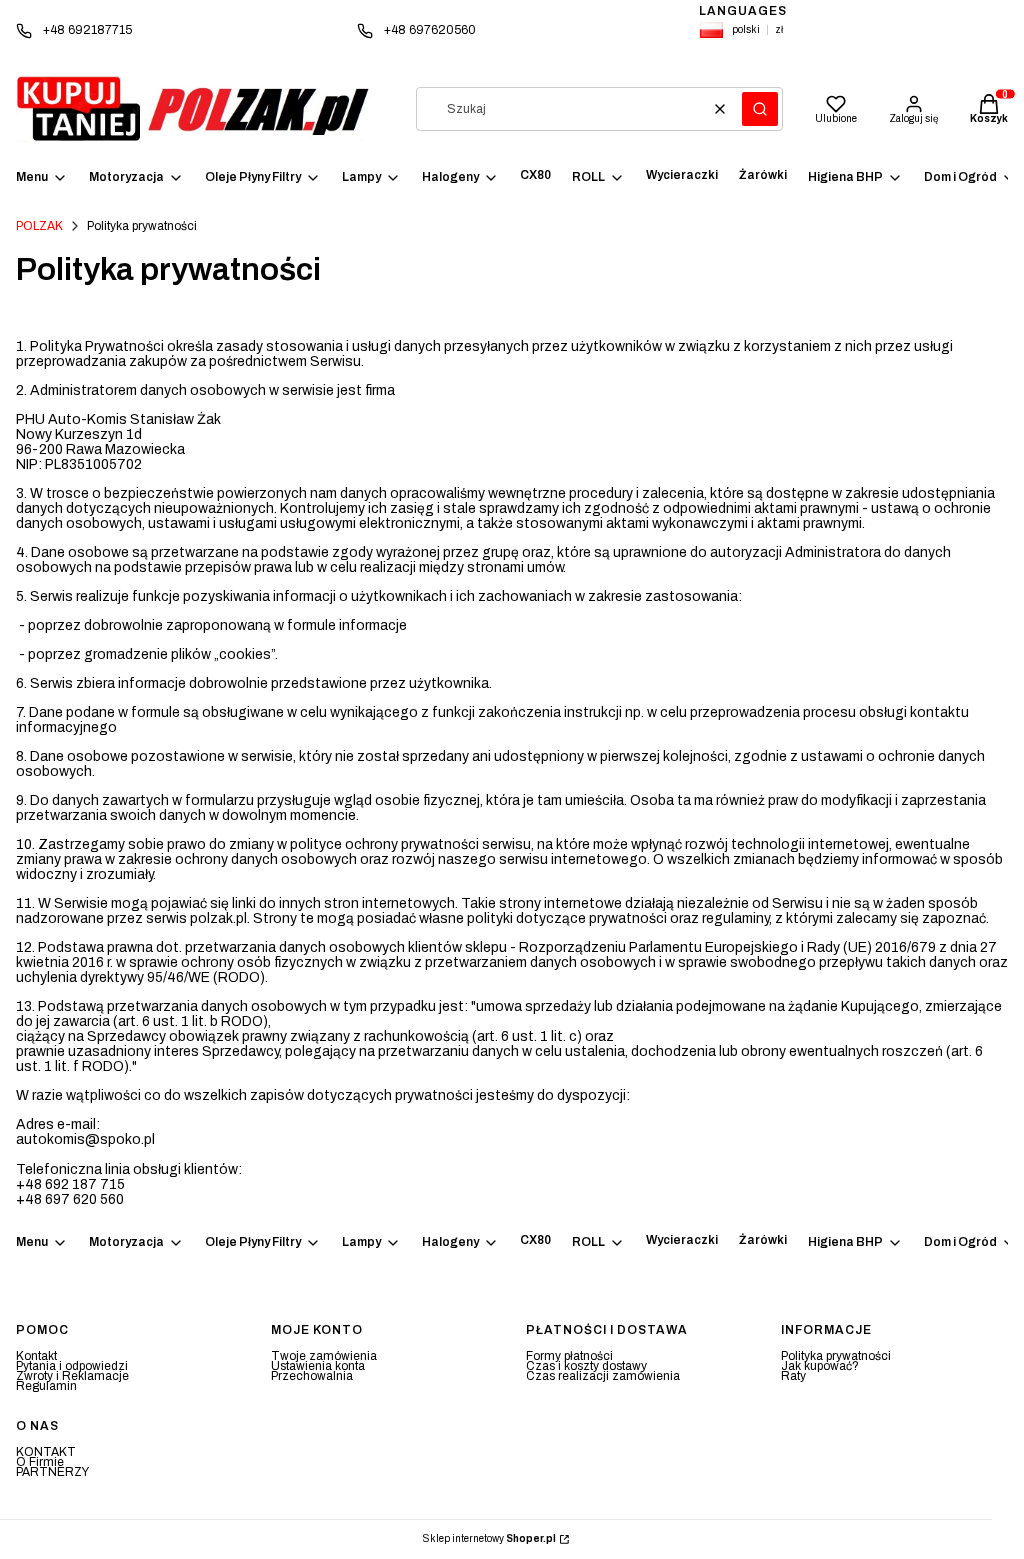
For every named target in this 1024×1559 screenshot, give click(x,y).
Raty (793, 1376)
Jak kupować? (820, 1366)
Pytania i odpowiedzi (72, 1366)
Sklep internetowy (489, 1539)
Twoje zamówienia (324, 1356)
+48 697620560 (430, 30)
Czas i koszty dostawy (586, 1366)
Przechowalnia (312, 1376)
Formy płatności (569, 1356)
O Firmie (40, 1462)
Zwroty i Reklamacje (72, 1376)
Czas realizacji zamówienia (603, 1376)
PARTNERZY (52, 1472)
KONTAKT (46, 1452)
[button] (760, 109)
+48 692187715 (87, 30)
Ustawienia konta (318, 1366)
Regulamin (46, 1386)
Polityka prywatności (836, 1356)
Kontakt (36, 1356)
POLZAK (39, 226)
